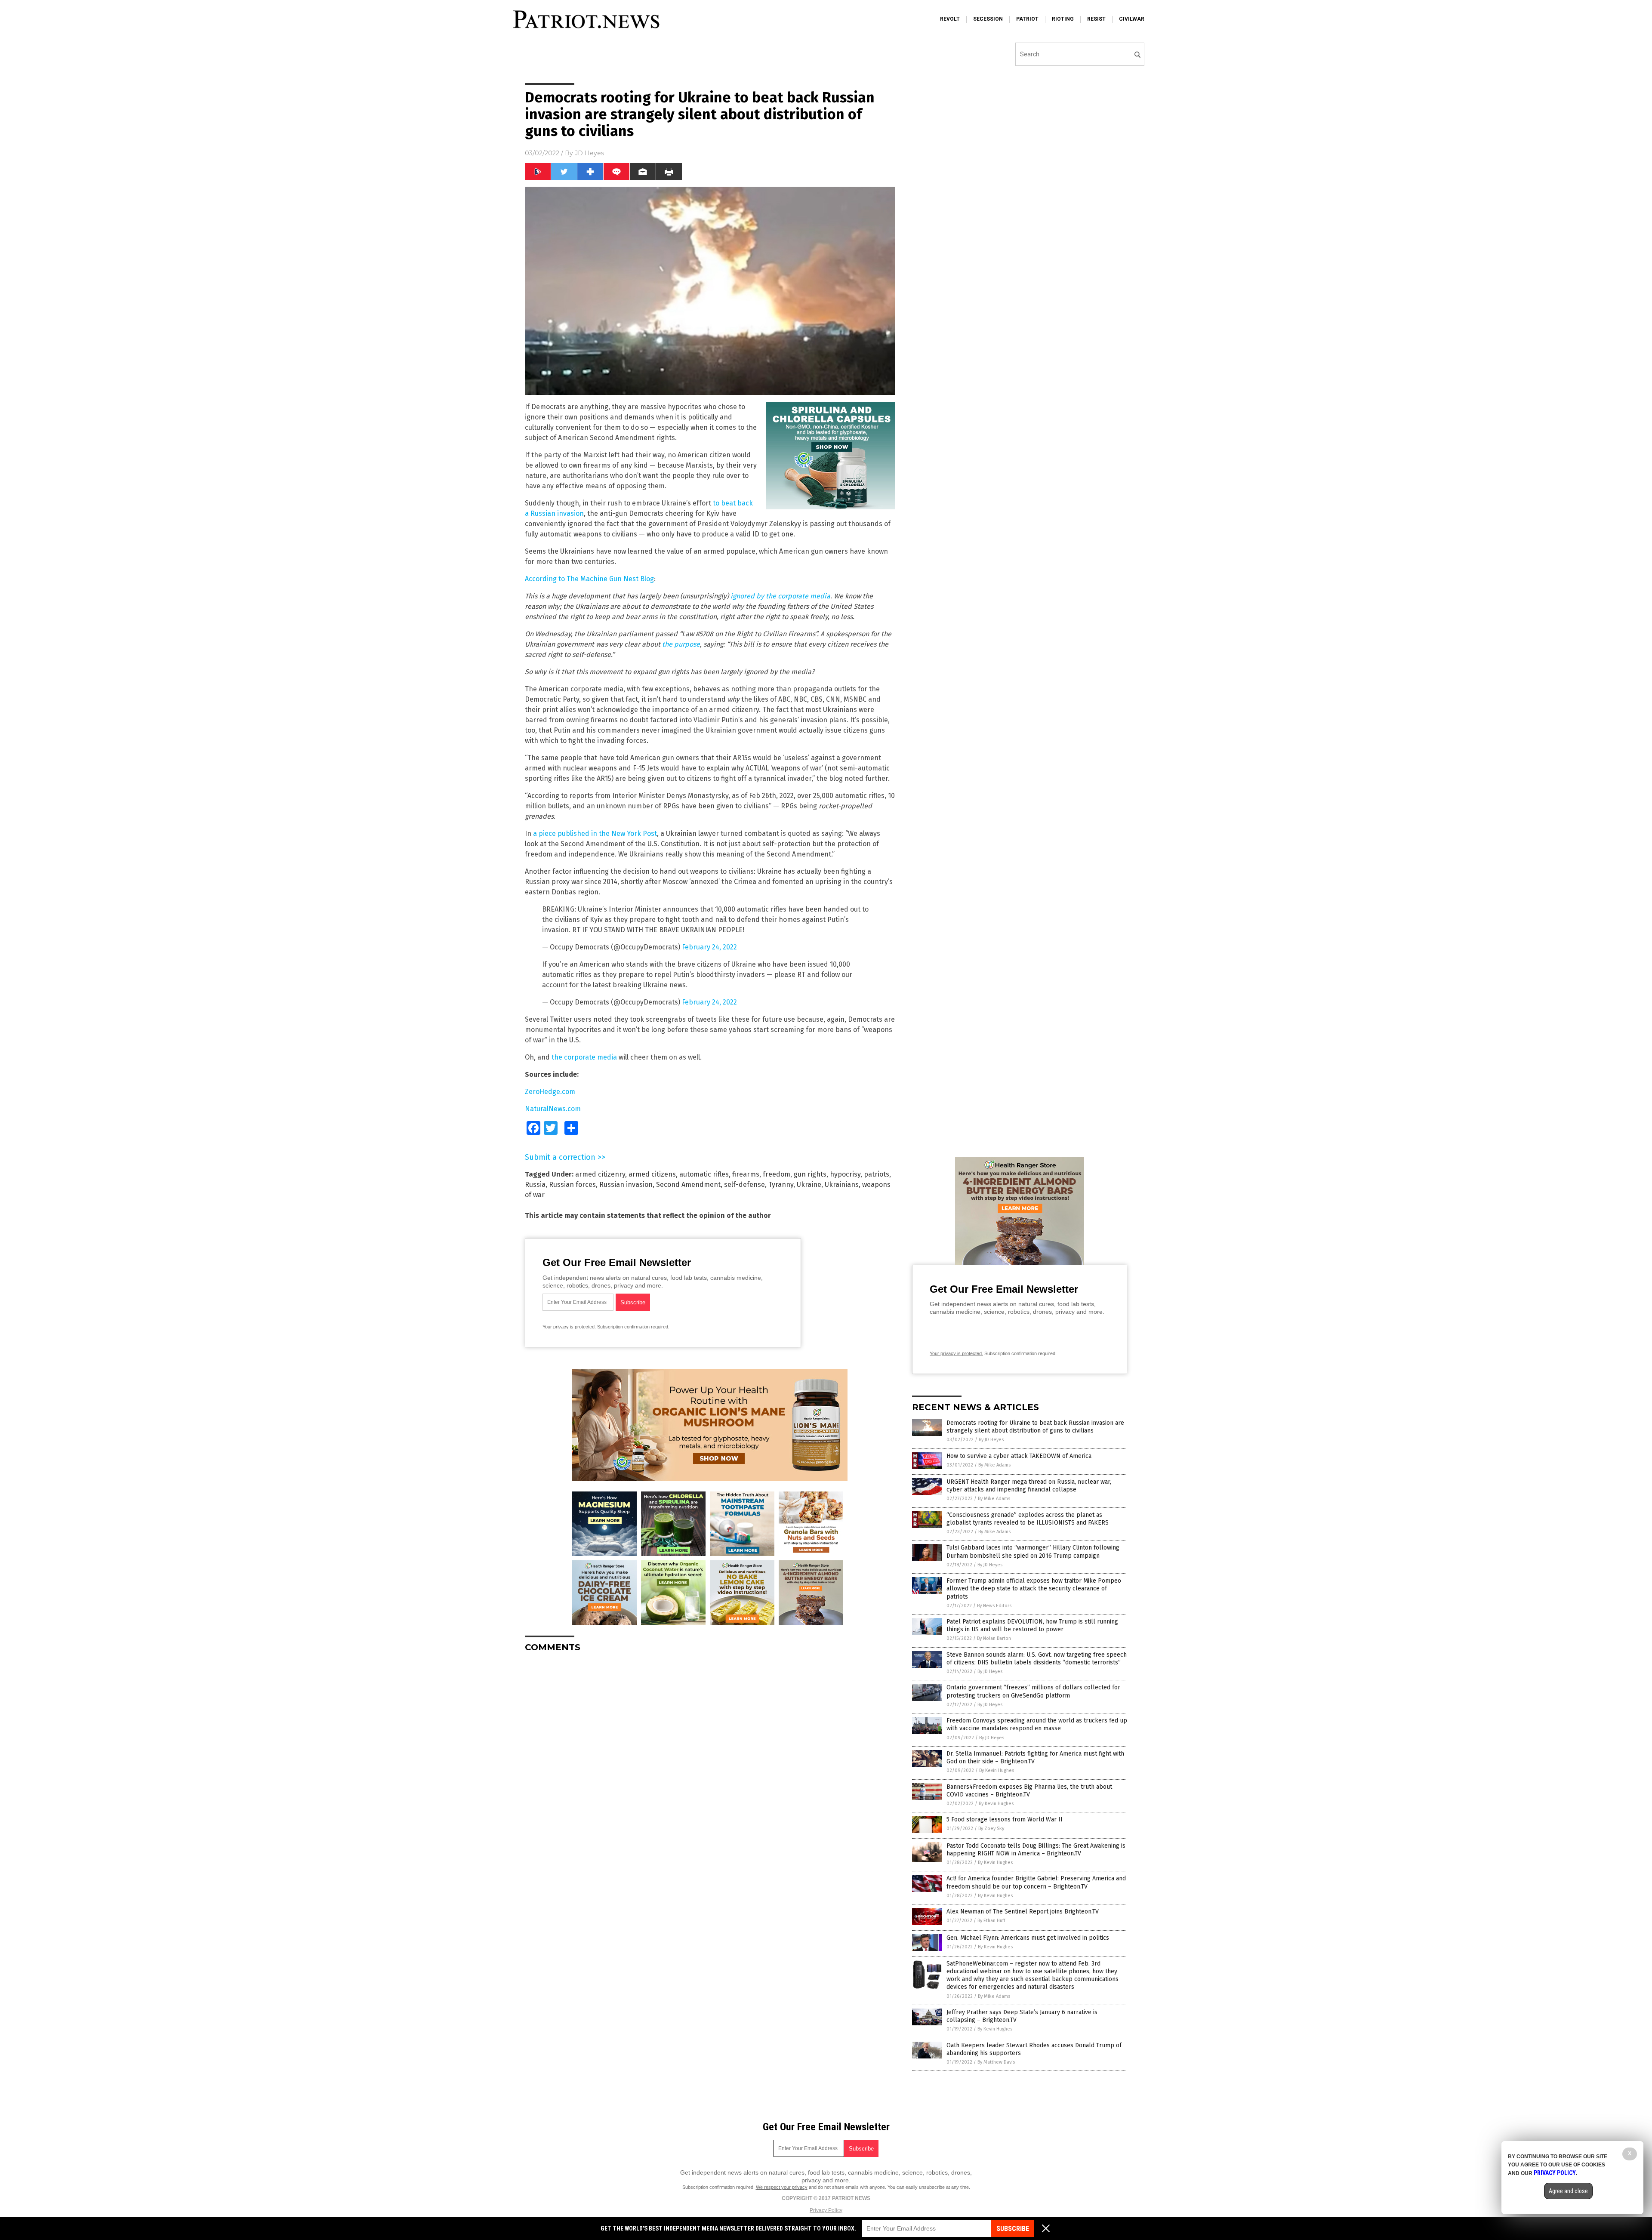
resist (1096, 19)
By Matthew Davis (996, 2062)
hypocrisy (845, 1174)
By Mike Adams (994, 1465)
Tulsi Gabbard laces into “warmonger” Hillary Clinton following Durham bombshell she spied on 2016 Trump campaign (1033, 1551)
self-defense (744, 1185)
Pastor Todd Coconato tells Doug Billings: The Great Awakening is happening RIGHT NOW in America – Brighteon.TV (1036, 1850)
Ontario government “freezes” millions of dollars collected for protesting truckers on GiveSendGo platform (1033, 1691)
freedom (777, 1174)
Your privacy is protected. (569, 1327)
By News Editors (994, 1606)
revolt (950, 19)
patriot (1027, 19)
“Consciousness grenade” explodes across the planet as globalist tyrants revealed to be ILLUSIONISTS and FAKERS (1028, 1519)
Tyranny (781, 1185)
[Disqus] (710, 1767)
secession (988, 19)
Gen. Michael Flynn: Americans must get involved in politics (1028, 1938)
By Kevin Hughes (997, 1770)
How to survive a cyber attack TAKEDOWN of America (1019, 1456)
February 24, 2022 (709, 947)
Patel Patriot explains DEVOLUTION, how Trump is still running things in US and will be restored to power (1032, 1625)
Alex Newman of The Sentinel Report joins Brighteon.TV (1023, 1912)
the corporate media (584, 1057)
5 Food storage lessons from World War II (1005, 1819)
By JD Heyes (991, 1440)
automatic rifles (704, 1174)
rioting (1063, 19)
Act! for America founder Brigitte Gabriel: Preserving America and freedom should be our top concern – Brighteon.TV (1036, 1882)
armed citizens (652, 1174)
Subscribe (1013, 2229)
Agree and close (1568, 2191)
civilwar (1132, 19)
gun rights (810, 1174)
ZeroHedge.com (550, 1092)
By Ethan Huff (991, 1921)
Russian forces (572, 1185)
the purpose (681, 644)
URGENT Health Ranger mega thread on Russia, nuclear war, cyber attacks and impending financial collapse (1029, 1486)
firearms (746, 1174)
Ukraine (809, 1185)
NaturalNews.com (553, 1109)
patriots (877, 1174)
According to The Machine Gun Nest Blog (589, 579)
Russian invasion (626, 1185)
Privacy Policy (826, 2210)
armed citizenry (600, 1174)
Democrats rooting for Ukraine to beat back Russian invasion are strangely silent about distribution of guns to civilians (1035, 1427)
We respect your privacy (782, 2187)
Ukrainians (842, 1185)
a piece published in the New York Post (595, 833)
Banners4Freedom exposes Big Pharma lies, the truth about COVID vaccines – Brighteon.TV (1029, 1791)
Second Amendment (688, 1185)
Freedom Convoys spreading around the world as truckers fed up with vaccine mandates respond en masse (1037, 1724)
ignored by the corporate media (780, 596)
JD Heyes (589, 153)
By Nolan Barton (994, 1638)
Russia (535, 1185)
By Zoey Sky (991, 1829)
